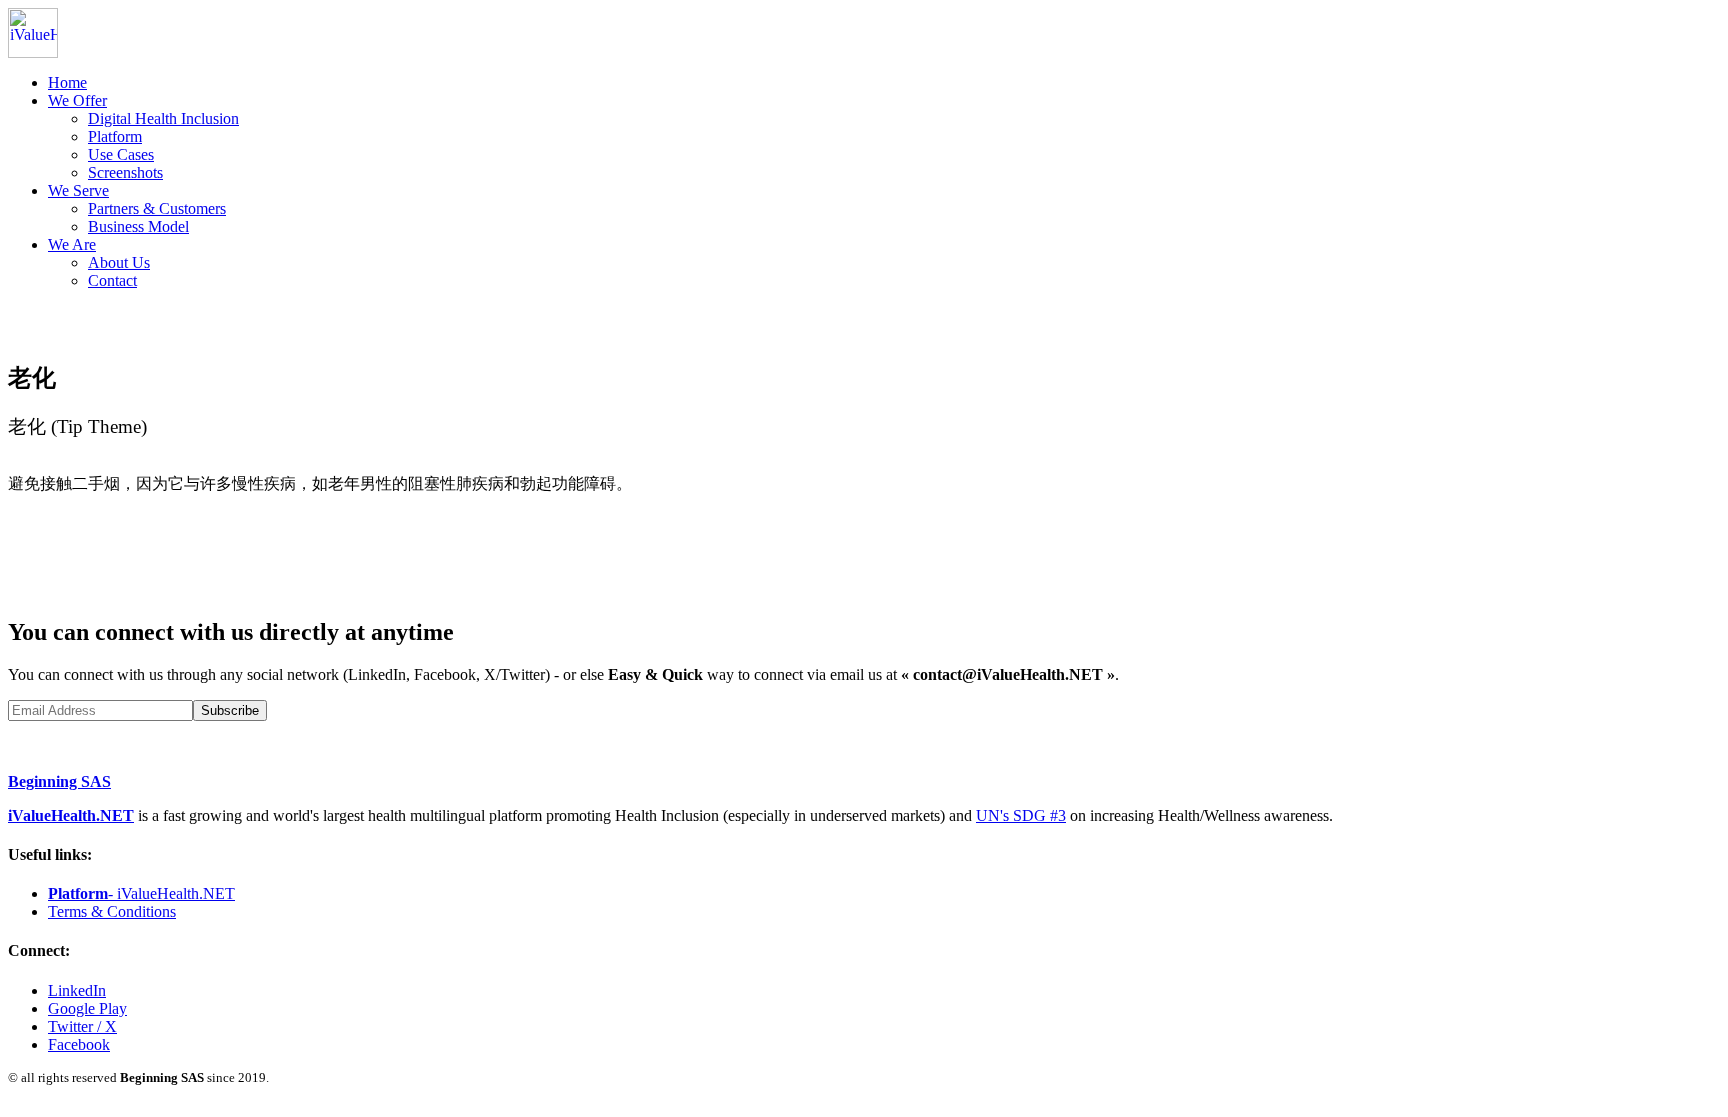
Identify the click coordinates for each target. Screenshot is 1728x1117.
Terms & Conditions (112, 911)
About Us (119, 262)
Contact (112, 280)
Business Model (138, 226)
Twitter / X (82, 1026)
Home (67, 82)
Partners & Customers (157, 208)
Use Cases (121, 154)
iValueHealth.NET (71, 815)
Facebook (79, 1044)
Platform (115, 136)
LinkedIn (77, 990)
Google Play (87, 1008)
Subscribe (230, 710)
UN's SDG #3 (1021, 815)
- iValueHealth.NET (141, 893)
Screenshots (125, 172)
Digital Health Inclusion (163, 118)
